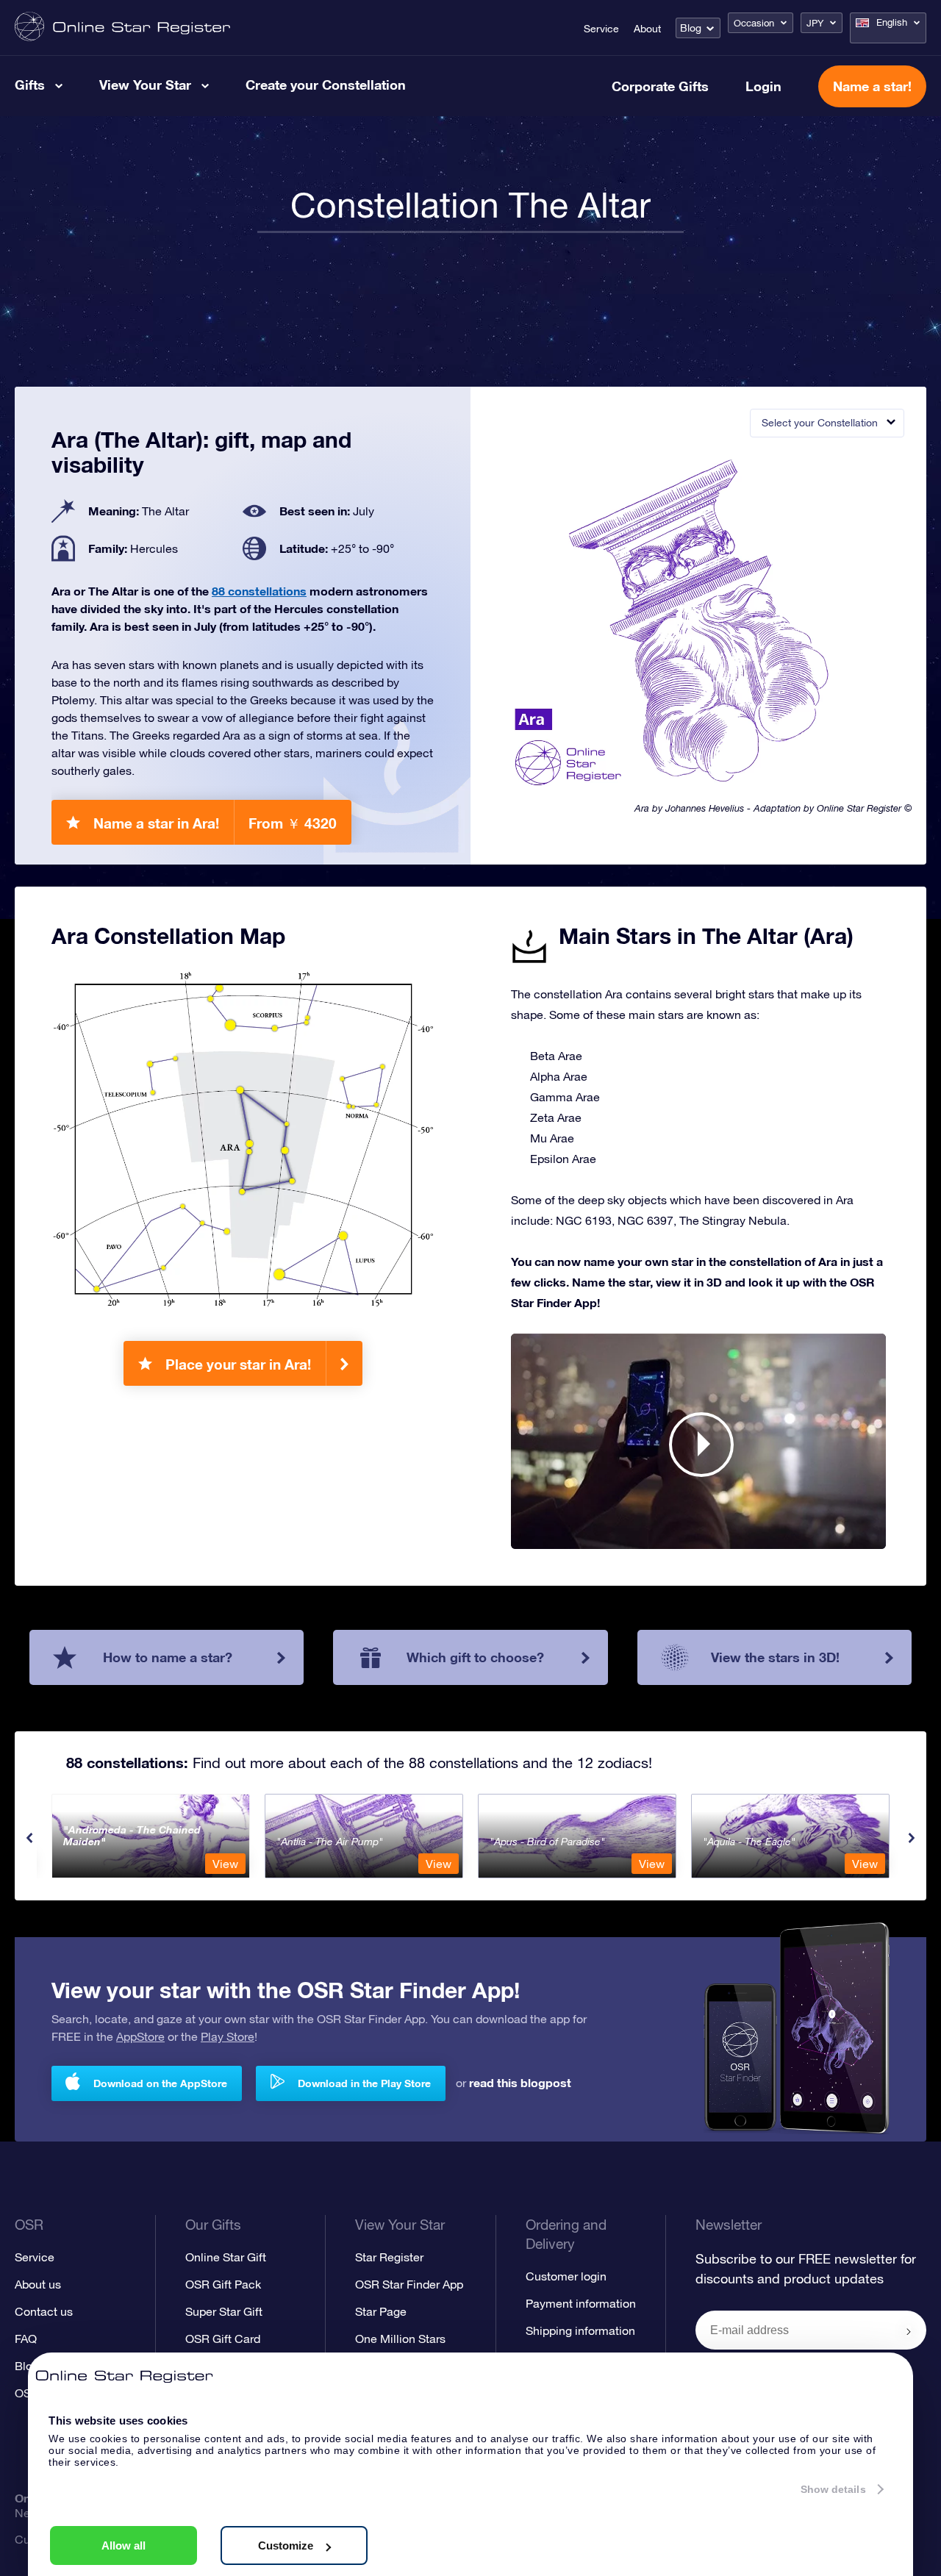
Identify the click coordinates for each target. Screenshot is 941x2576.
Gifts (30, 85)
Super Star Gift (224, 2311)
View (225, 1864)
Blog (691, 28)
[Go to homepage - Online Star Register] (122, 28)
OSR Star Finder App (409, 2284)
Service (601, 29)
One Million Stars (400, 2339)
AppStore (140, 2036)
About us (38, 2284)
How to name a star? (168, 1657)
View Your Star (145, 85)
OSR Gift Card (223, 2339)
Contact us (44, 2311)
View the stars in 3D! (775, 1657)
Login (763, 86)
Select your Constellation (820, 423)
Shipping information (580, 2330)
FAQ (26, 2339)
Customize (286, 2545)
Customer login (566, 2276)
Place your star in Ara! (238, 1364)
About (647, 29)
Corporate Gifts (660, 86)
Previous (29, 1838)
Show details (833, 2489)
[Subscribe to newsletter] (909, 2331)
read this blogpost (520, 2082)
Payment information (581, 2303)
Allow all (124, 2545)
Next (912, 1838)
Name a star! (872, 86)
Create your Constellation (326, 85)
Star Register (389, 2257)
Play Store (228, 2036)
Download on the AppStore (160, 2083)
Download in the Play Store (364, 2083)
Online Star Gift (226, 2257)
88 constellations (259, 591)
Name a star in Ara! (215, 823)
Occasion (754, 23)
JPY (815, 23)
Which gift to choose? (475, 1657)
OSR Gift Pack (223, 2284)
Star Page (381, 2311)
